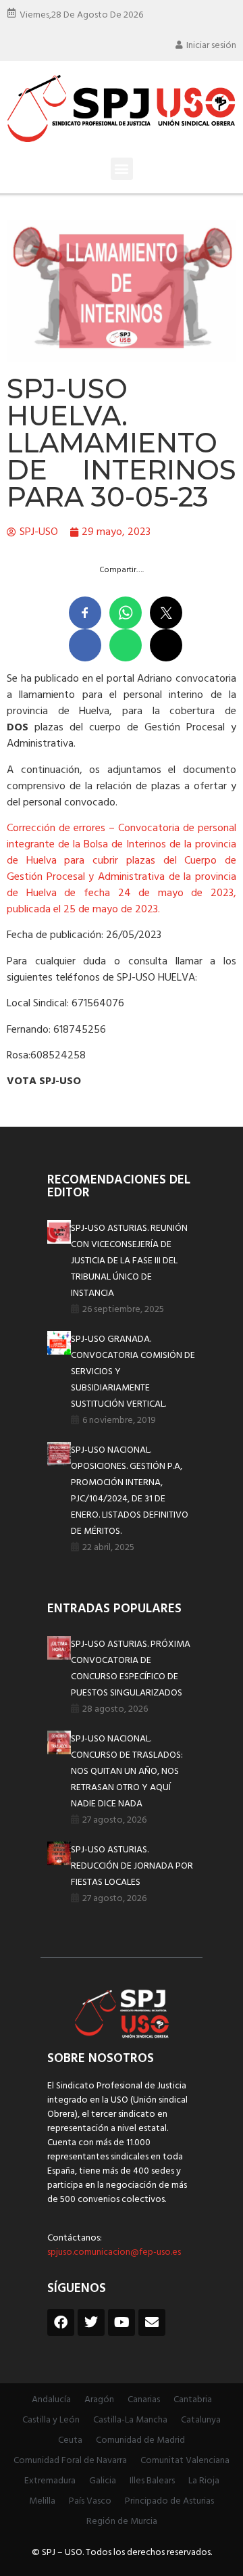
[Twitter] (91, 2322)
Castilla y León (51, 2420)
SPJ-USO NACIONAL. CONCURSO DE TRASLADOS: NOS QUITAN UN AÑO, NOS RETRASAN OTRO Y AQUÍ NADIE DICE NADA (127, 1772)
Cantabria (193, 2400)
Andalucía (51, 2400)
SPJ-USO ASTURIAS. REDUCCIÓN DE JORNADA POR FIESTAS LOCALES (132, 1866)
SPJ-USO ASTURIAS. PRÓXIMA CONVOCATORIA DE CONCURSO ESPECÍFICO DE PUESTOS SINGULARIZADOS (131, 1669)
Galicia (103, 2481)
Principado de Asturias (169, 2501)
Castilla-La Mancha (130, 2420)
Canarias (144, 2400)
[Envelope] (152, 2322)
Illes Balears (152, 2481)
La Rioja (204, 2481)
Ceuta (70, 2440)
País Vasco (90, 2501)
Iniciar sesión (211, 46)
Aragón (99, 2400)
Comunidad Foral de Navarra (70, 2461)
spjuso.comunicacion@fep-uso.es (114, 2252)
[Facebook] (61, 2322)
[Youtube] (122, 2322)
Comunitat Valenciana (185, 2461)
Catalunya (201, 2420)
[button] (122, 169)
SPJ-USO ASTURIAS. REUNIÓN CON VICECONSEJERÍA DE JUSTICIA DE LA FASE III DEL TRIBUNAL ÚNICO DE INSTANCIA (129, 1261)
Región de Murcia (122, 2522)
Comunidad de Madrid (140, 2440)
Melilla (42, 2501)
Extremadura (50, 2481)
